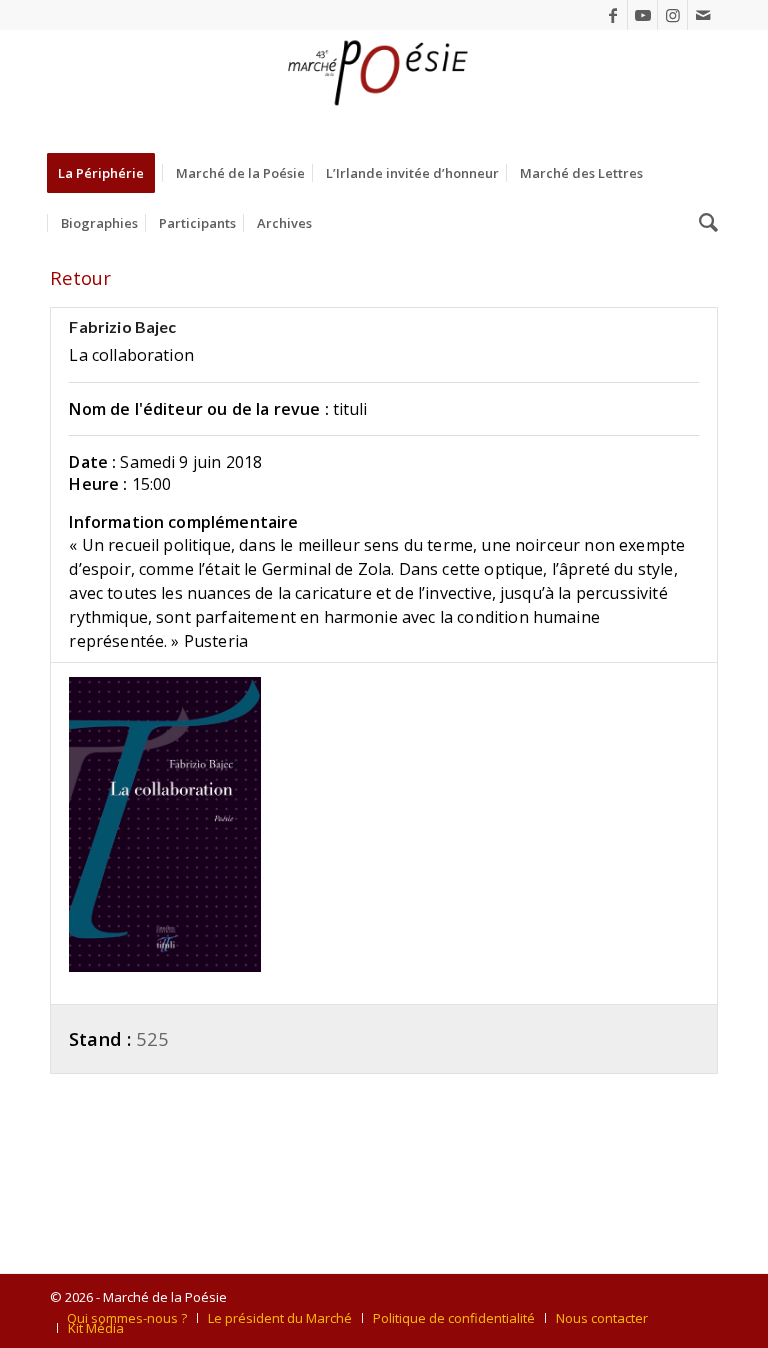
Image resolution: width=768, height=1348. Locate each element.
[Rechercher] (703, 223)
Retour (80, 277)
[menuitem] (107, 173)
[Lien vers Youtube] (642, 15)
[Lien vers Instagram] (672, 15)
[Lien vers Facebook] (612, 15)
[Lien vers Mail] (703, 15)
